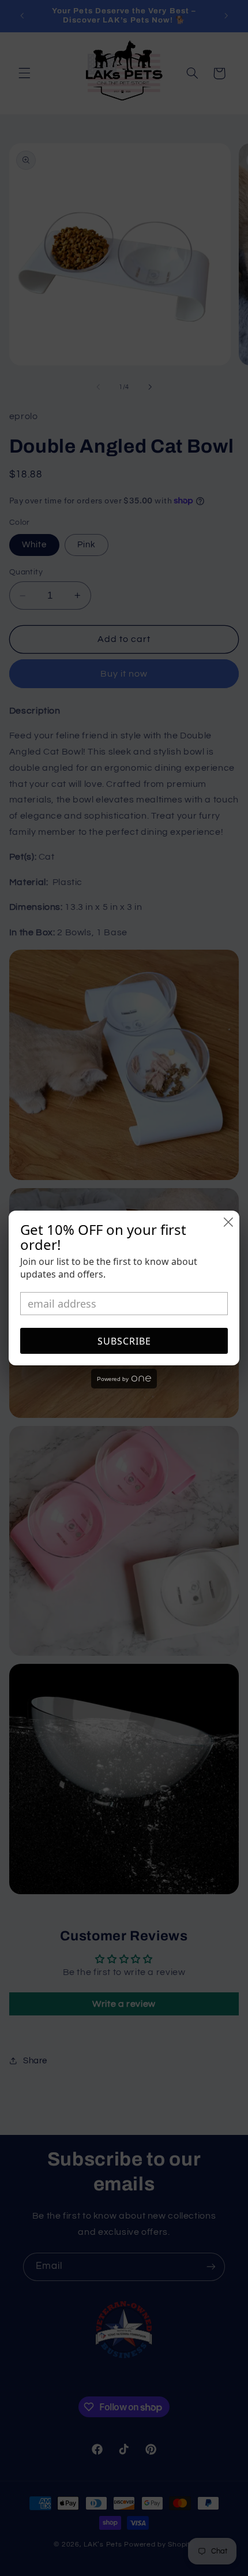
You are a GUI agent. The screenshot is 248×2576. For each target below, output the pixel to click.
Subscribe (124, 1341)
